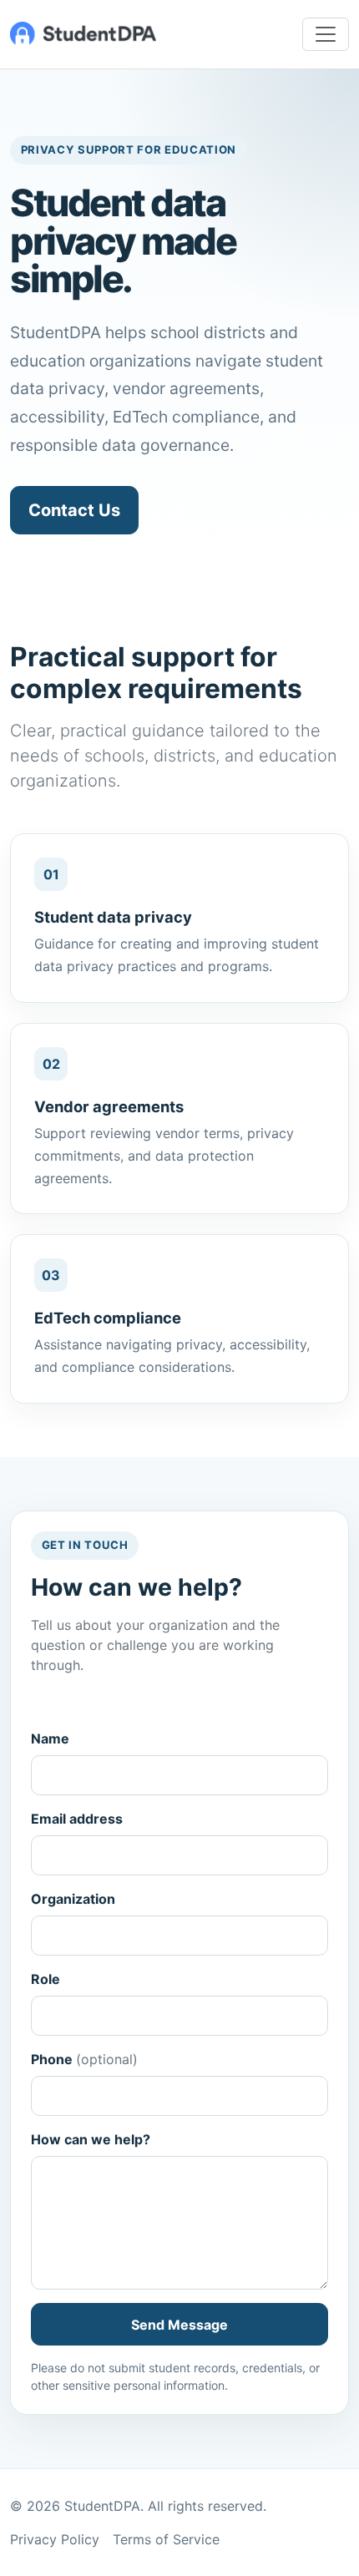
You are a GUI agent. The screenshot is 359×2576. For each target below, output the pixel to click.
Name (50, 1738)
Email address (77, 1819)
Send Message (179, 2325)
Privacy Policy (55, 2539)
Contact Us (74, 510)
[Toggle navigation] (326, 34)
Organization (73, 1899)
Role (46, 1979)
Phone (84, 2059)
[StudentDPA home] (83, 34)
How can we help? (91, 2139)
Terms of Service (166, 2539)
